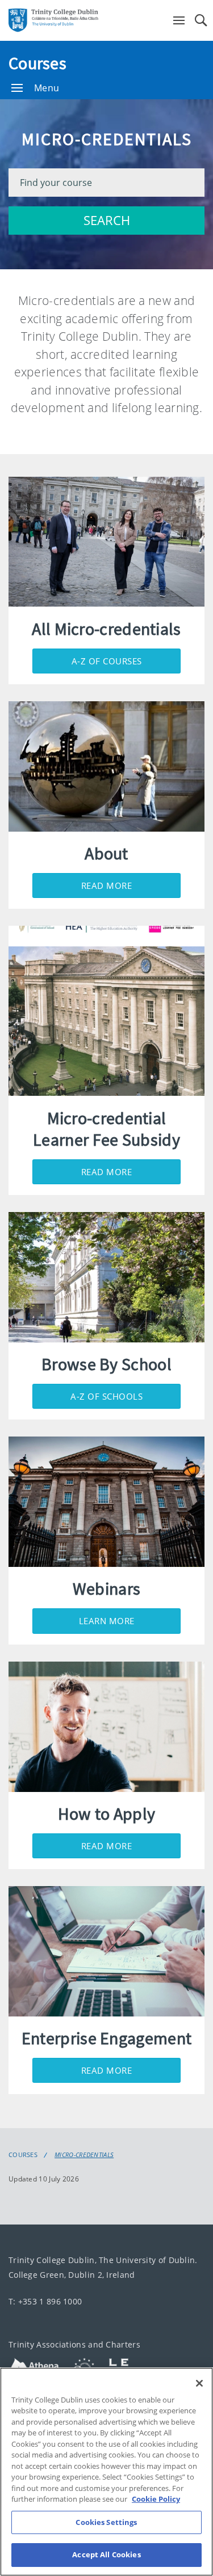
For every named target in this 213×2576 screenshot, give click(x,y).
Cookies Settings (106, 2522)
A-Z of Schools (106, 1396)
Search (107, 220)
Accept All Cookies (106, 2554)
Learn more (107, 1621)
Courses (37, 63)
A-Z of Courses (107, 661)
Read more (107, 885)
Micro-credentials (84, 2155)
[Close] (199, 2383)
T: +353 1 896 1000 (45, 2301)
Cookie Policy (156, 2499)
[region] (106, 2472)
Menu (47, 88)
